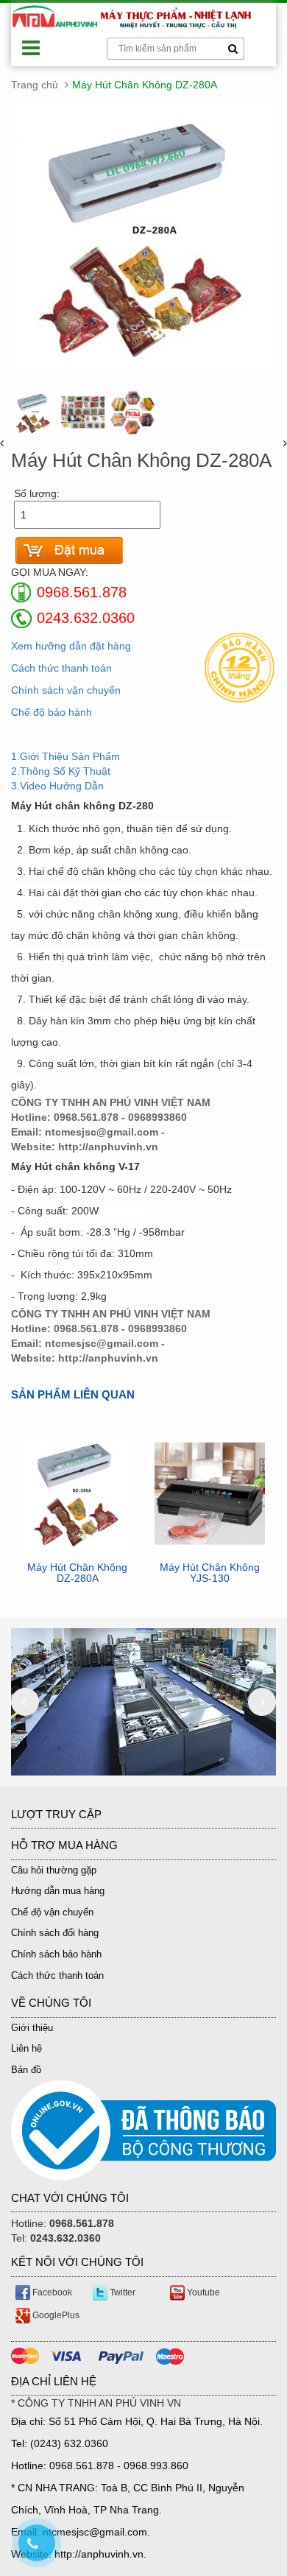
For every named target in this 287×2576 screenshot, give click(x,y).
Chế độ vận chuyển (52, 1912)
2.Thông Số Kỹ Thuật (61, 771)
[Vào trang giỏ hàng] (69, 550)
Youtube (202, 2292)
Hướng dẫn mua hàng (58, 1891)
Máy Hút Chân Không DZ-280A (77, 1573)
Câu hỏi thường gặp (54, 1870)
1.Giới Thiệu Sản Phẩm (65, 756)
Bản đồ (26, 2070)
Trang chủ (35, 85)
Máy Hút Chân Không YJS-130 (210, 1573)
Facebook (51, 2292)
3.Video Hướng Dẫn (57, 786)
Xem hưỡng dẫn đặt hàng (71, 646)
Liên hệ (26, 2048)
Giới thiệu (32, 2028)
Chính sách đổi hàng (55, 1933)
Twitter (121, 2292)
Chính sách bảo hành (56, 1954)
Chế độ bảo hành (52, 712)
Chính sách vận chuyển (66, 690)
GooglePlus (55, 2315)
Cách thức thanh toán (61, 668)
